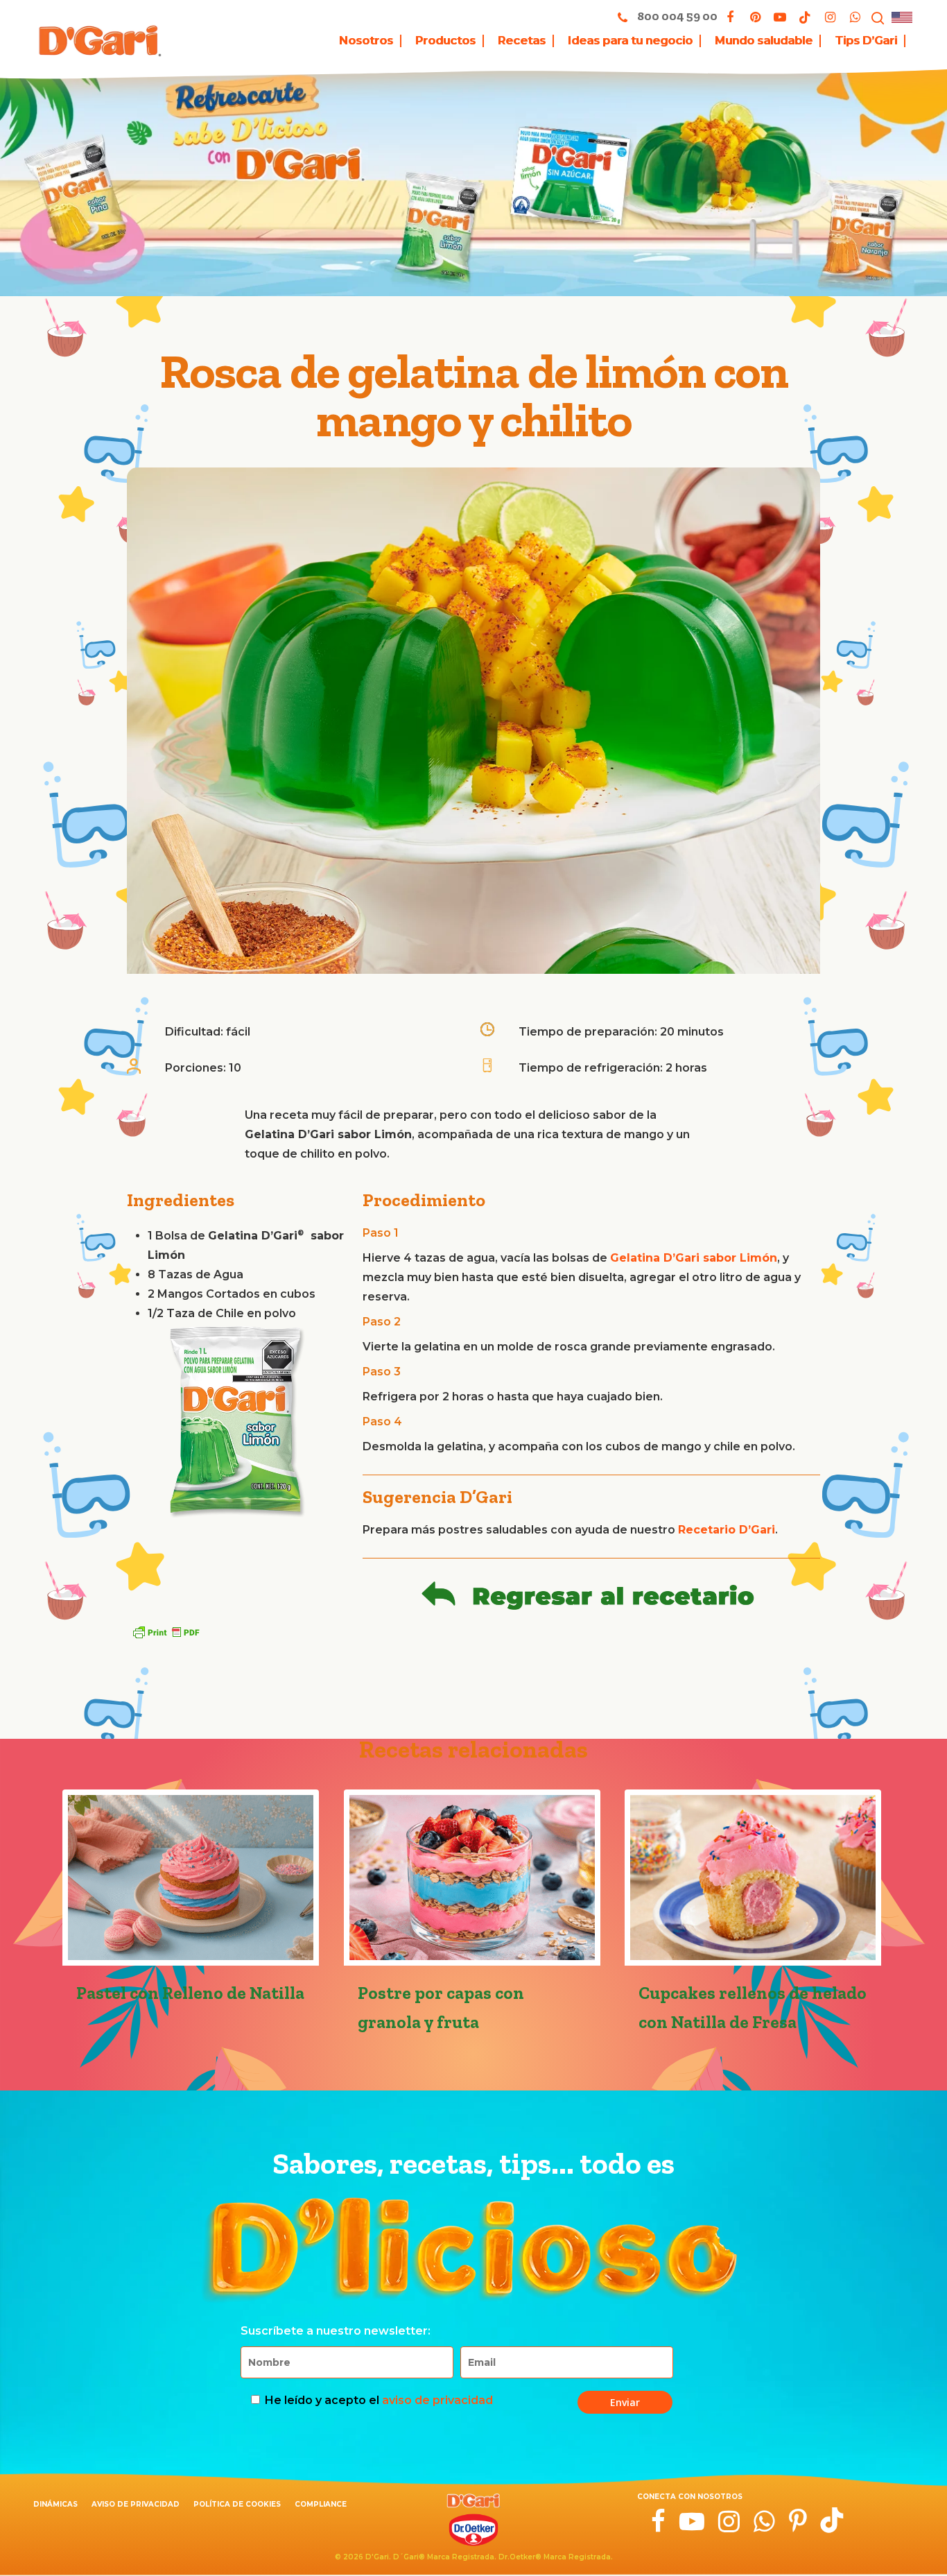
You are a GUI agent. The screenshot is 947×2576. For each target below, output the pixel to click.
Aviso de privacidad (136, 2504)
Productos (445, 41)
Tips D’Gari (866, 41)
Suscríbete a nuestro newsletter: (336, 2331)
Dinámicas (55, 2504)
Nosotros (366, 41)
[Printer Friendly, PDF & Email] (166, 1632)
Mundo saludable (764, 41)
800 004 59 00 (676, 16)
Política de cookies (237, 2504)
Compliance (321, 2504)
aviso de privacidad (437, 2400)
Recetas (522, 41)
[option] (238, 1427)
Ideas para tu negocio (630, 41)
